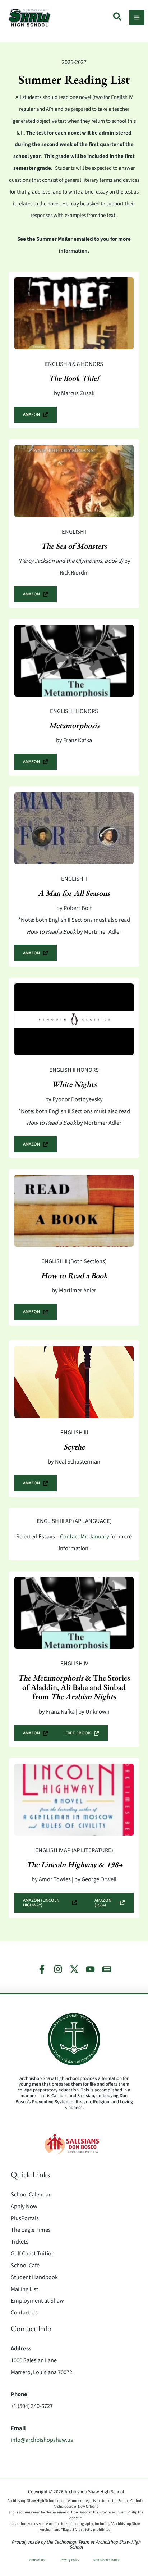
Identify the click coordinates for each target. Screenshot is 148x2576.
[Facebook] (42, 1969)
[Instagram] (58, 1969)
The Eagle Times (31, 2230)
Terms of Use (37, 2560)
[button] (118, 18)
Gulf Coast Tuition (33, 2254)
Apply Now (24, 2207)
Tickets (20, 2242)
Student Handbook (34, 2277)
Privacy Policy (70, 2560)
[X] (74, 1969)
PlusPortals (25, 2218)
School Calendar (31, 2195)
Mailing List (25, 2289)
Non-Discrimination (107, 2560)
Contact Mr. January (85, 1537)
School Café (25, 2266)
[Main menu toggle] (137, 17)
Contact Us (24, 2313)
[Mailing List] (107, 1969)
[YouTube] (90, 1969)
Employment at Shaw (37, 2301)
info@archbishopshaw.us (42, 2440)
